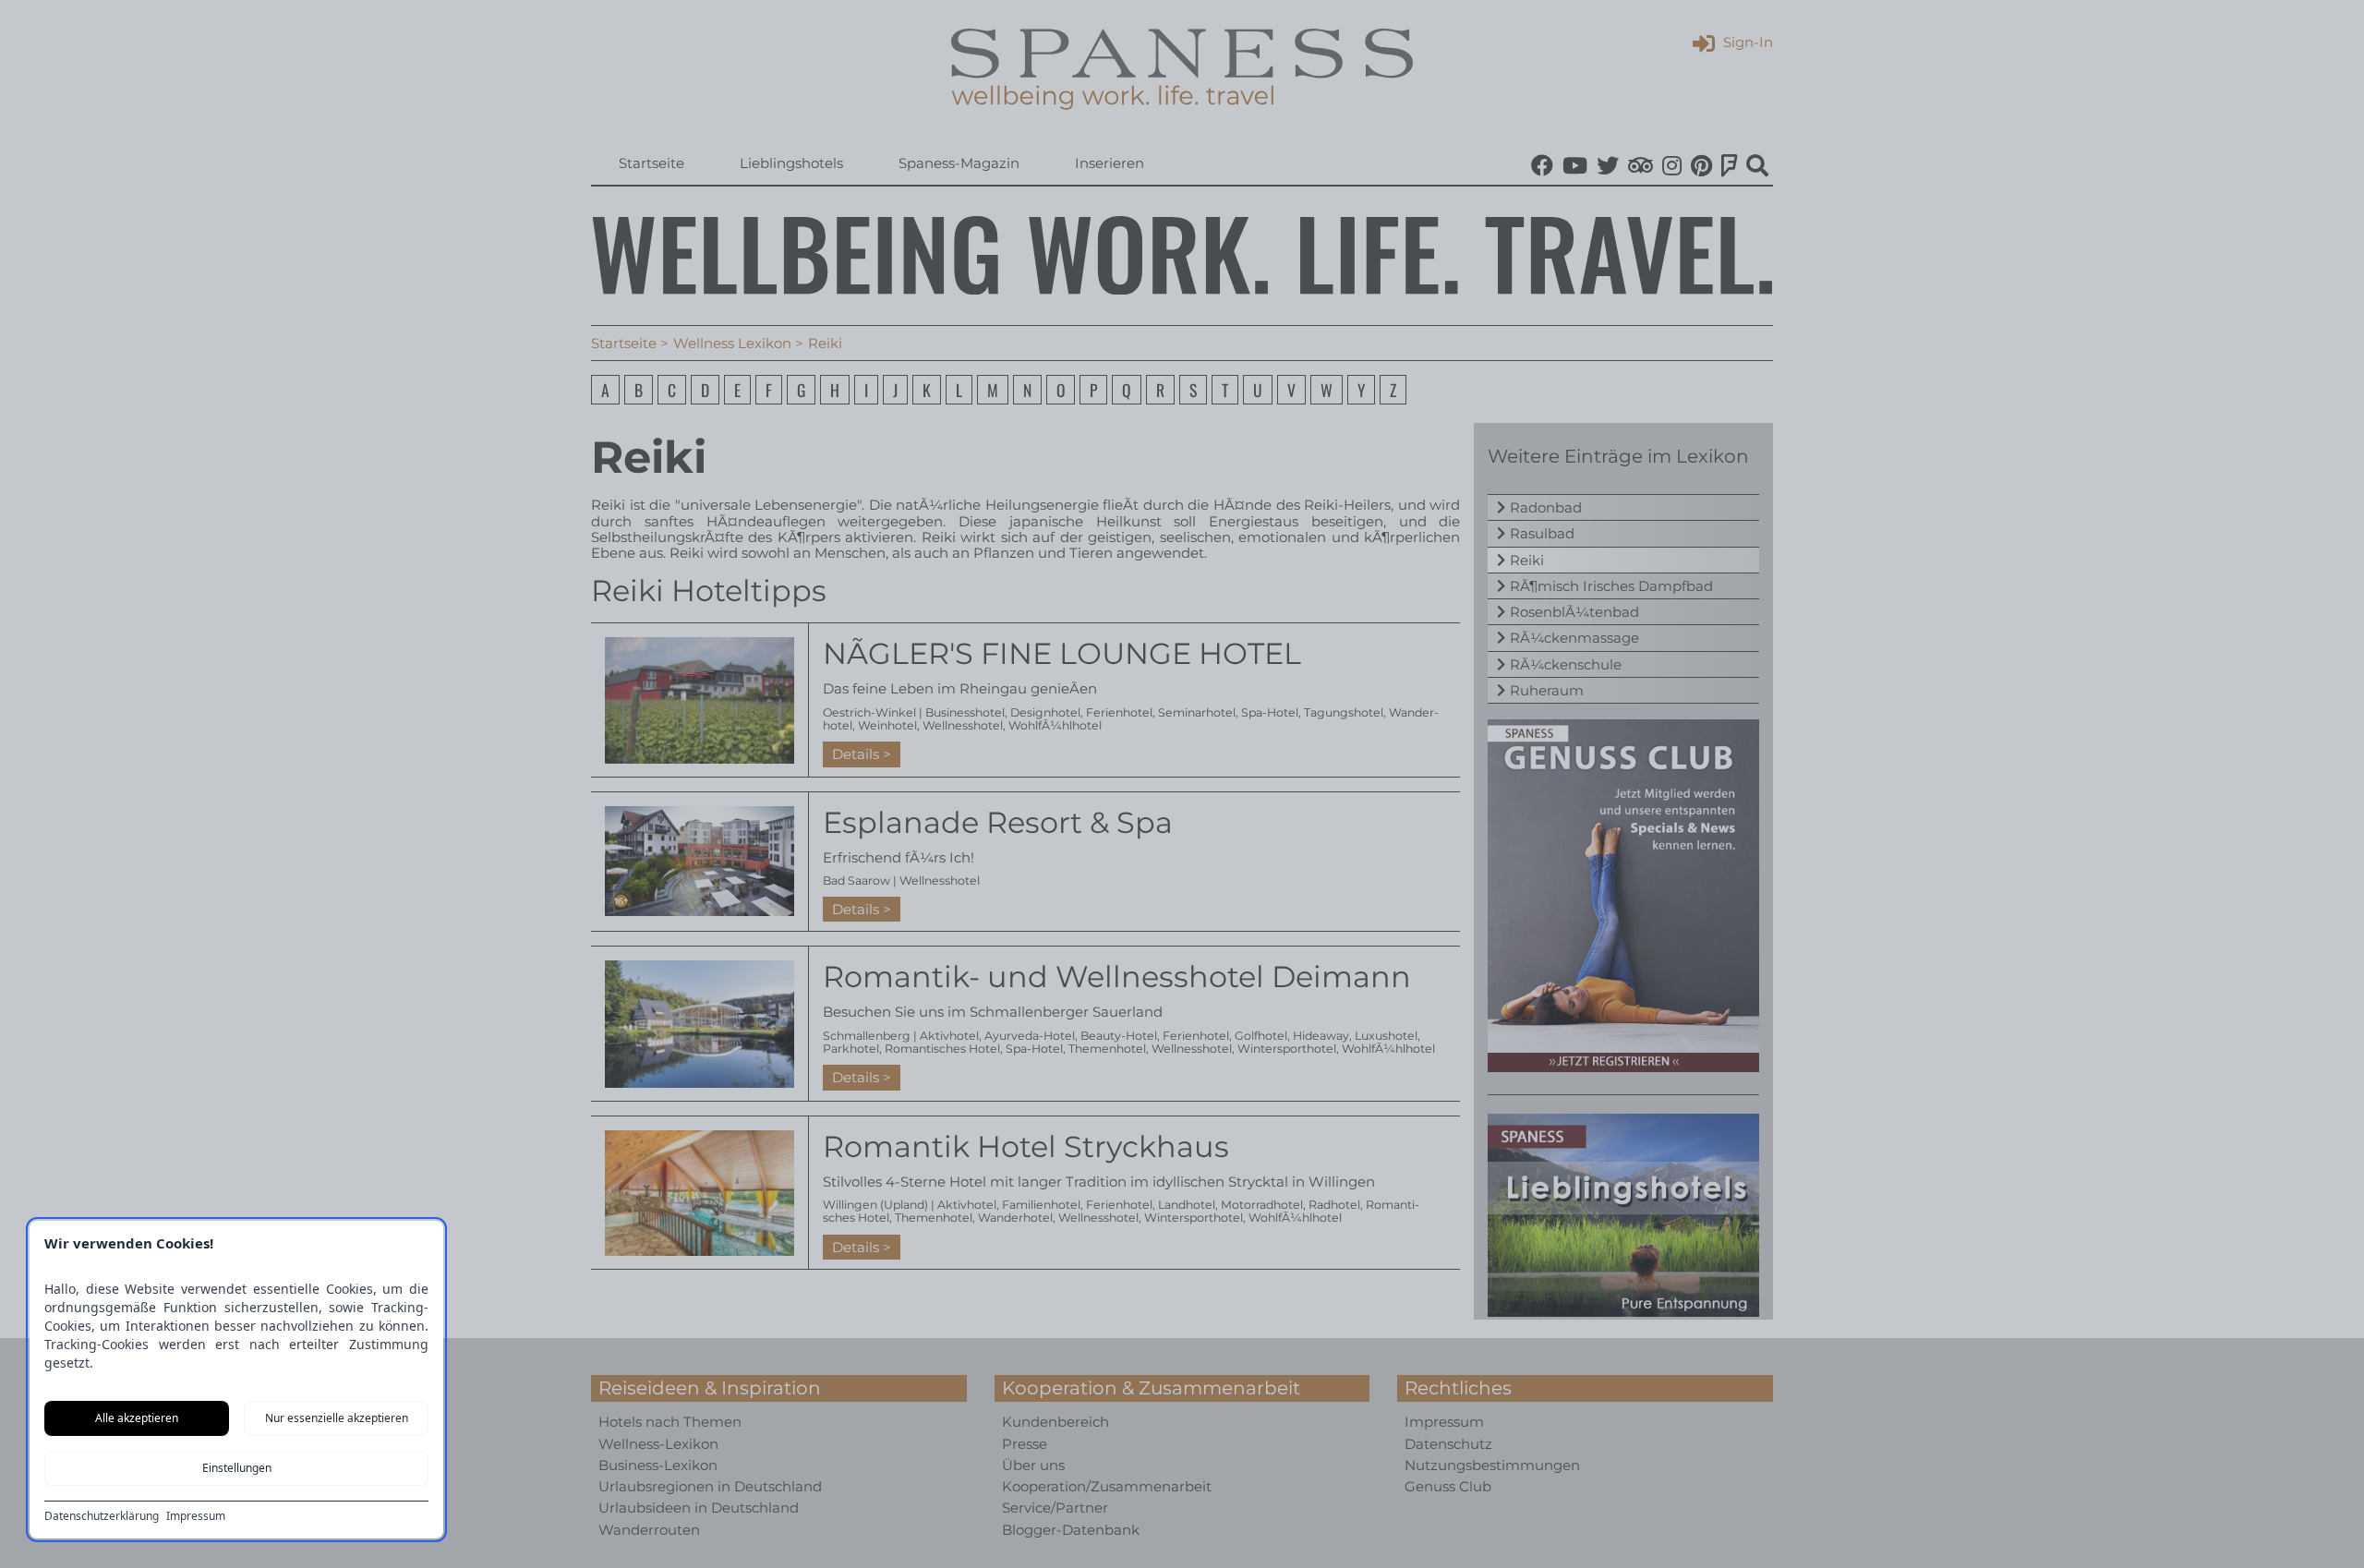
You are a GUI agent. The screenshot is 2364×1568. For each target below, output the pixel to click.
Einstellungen (237, 1468)
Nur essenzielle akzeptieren (337, 1418)
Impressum (196, 1516)
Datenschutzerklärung (102, 1516)
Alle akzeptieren (137, 1418)
